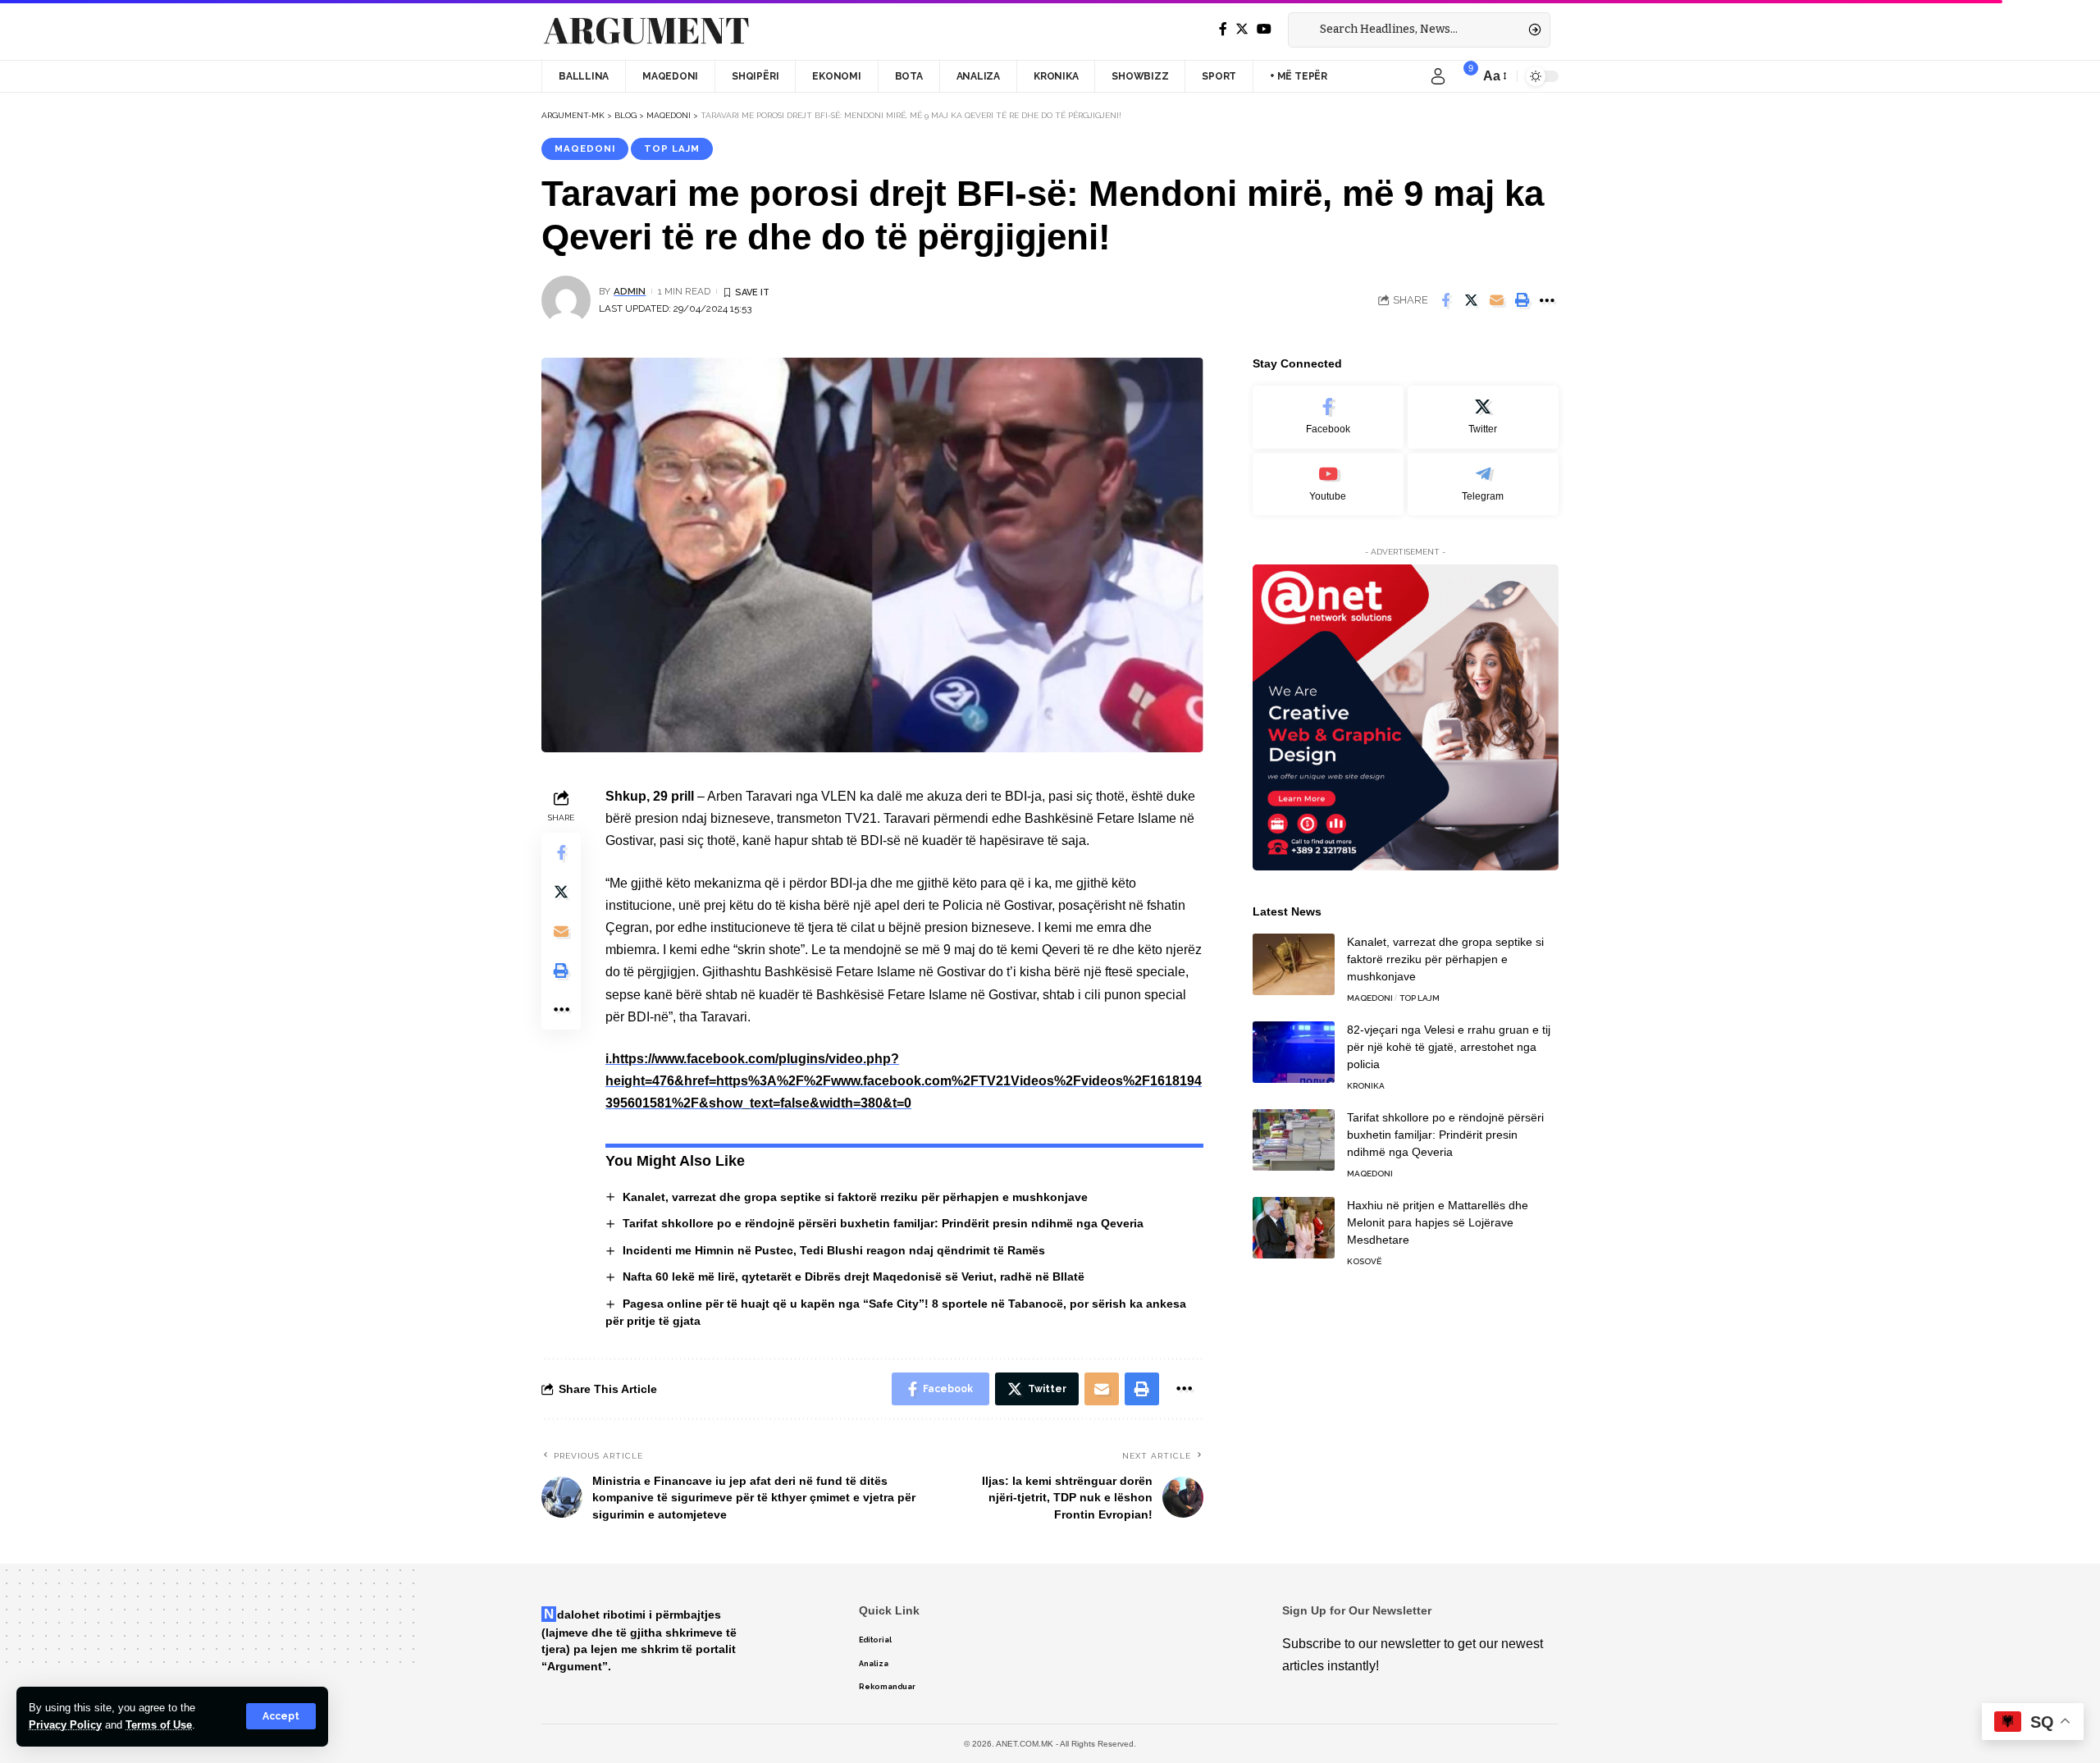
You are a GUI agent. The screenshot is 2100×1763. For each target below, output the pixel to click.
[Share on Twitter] (1471, 300)
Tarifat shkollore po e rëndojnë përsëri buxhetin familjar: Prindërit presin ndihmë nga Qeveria (883, 1223)
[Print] (1522, 300)
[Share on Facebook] (1445, 300)
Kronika (1366, 1086)
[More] (1547, 300)
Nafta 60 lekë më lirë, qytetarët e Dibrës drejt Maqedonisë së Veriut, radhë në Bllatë (854, 1277)
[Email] (1496, 300)
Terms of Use (159, 1725)
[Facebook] (1223, 29)
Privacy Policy (65, 1725)
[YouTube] (1264, 29)
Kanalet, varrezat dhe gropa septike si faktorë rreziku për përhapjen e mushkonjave (855, 1197)
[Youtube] (1328, 484)
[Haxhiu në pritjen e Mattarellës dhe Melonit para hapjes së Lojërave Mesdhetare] (1294, 1228)
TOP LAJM (672, 148)
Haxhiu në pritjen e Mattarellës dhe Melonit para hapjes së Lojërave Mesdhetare (1438, 1222)
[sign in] (1438, 76)
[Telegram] (1483, 484)
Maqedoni (585, 148)
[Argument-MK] (646, 30)
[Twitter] (1242, 29)
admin (630, 291)
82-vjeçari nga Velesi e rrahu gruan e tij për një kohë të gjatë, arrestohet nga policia (1449, 1047)
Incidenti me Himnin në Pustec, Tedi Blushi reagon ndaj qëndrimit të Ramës (834, 1250)
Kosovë (1364, 1261)
